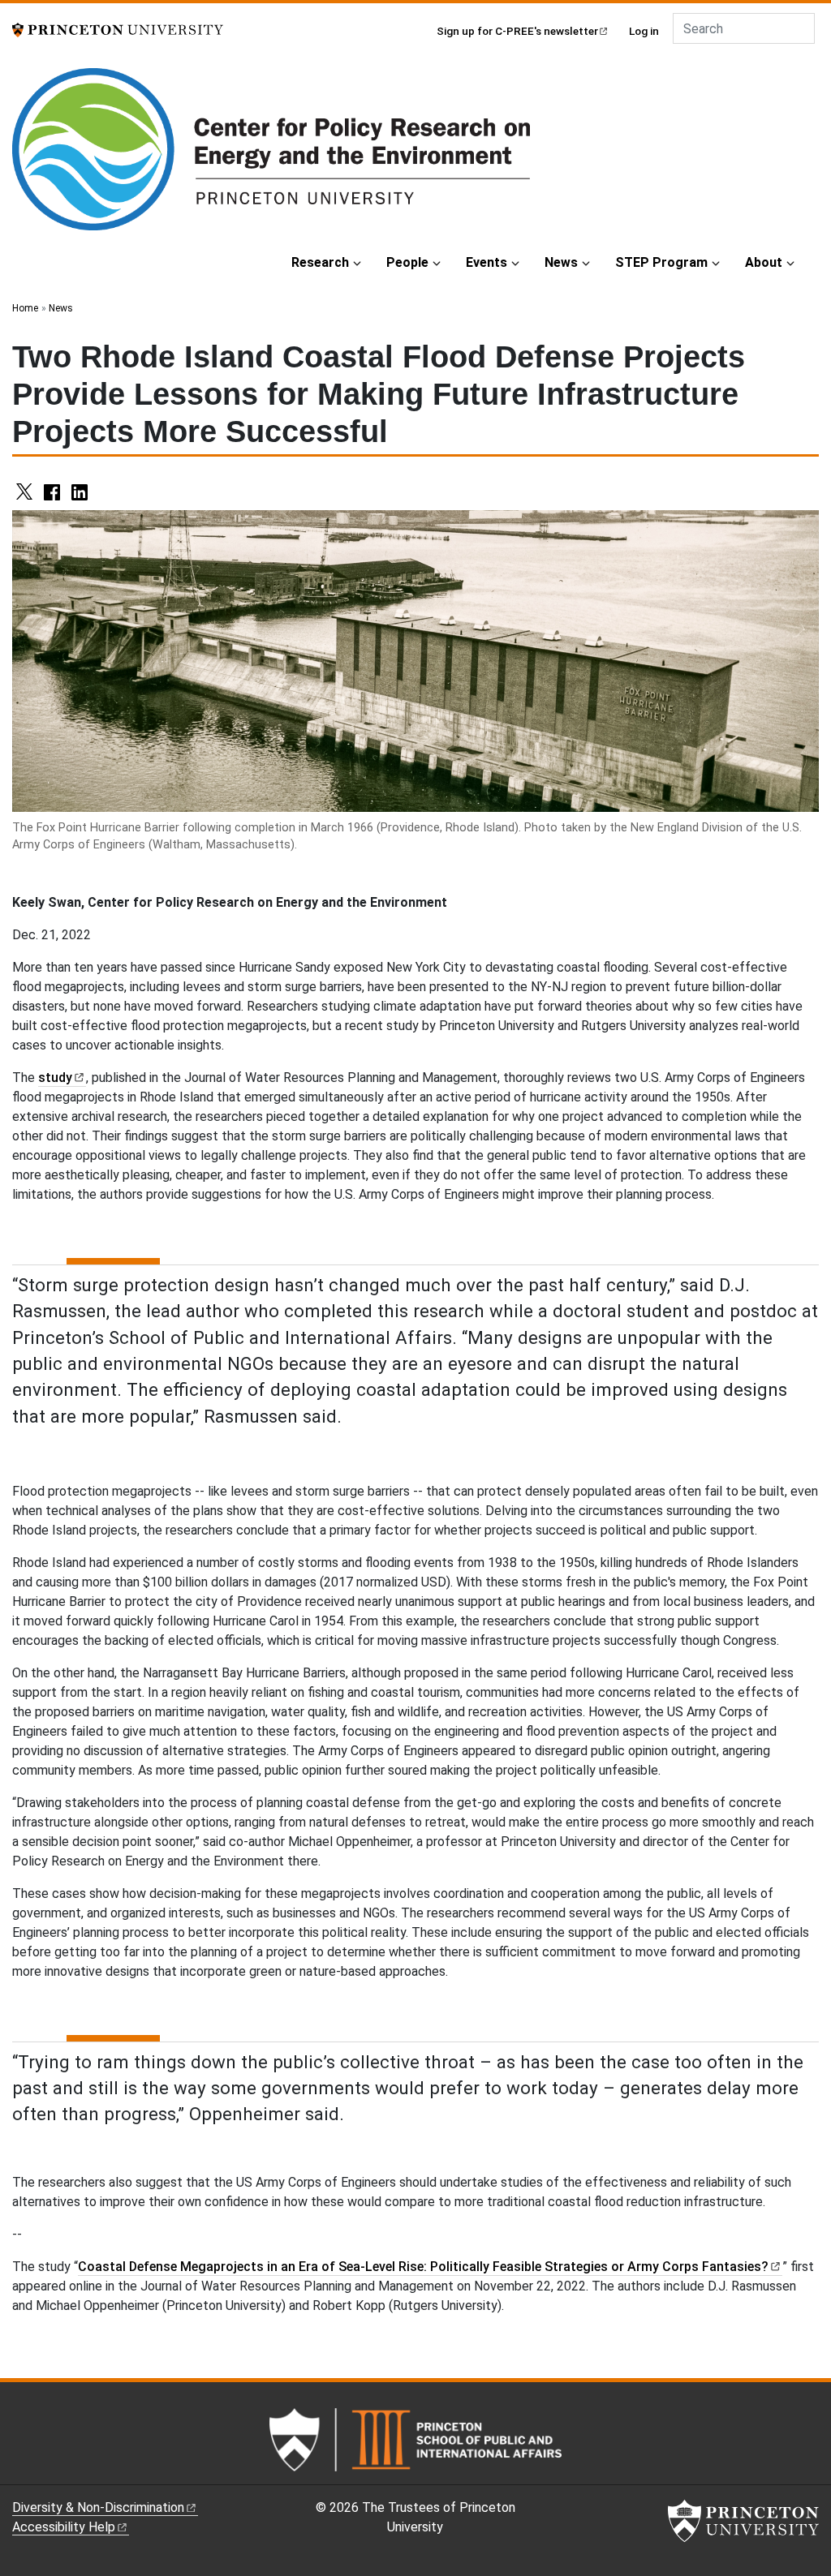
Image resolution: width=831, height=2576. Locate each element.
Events (487, 262)
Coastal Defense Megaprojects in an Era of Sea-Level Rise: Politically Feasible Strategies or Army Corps (423, 2267)
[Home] (271, 156)
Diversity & (98, 2507)
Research (320, 262)
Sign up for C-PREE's (517, 31)
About (764, 262)
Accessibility (64, 2527)
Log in (644, 31)
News (561, 262)
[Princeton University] (118, 29)
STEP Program (661, 262)
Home (25, 308)
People (407, 262)
